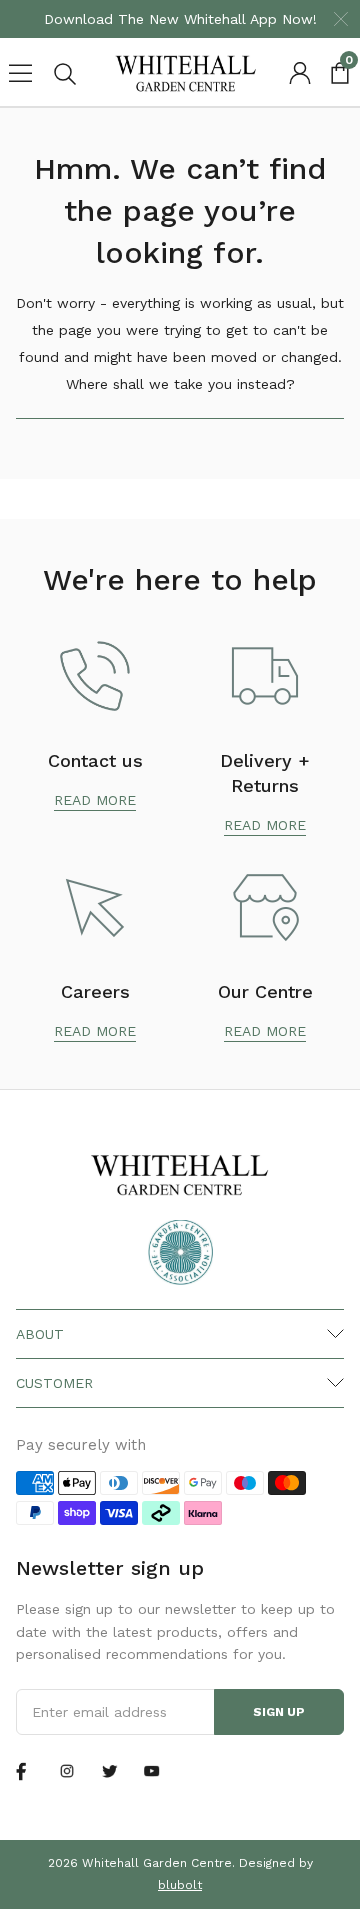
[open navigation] (20, 73)
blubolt (180, 1885)
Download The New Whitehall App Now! (180, 19)
